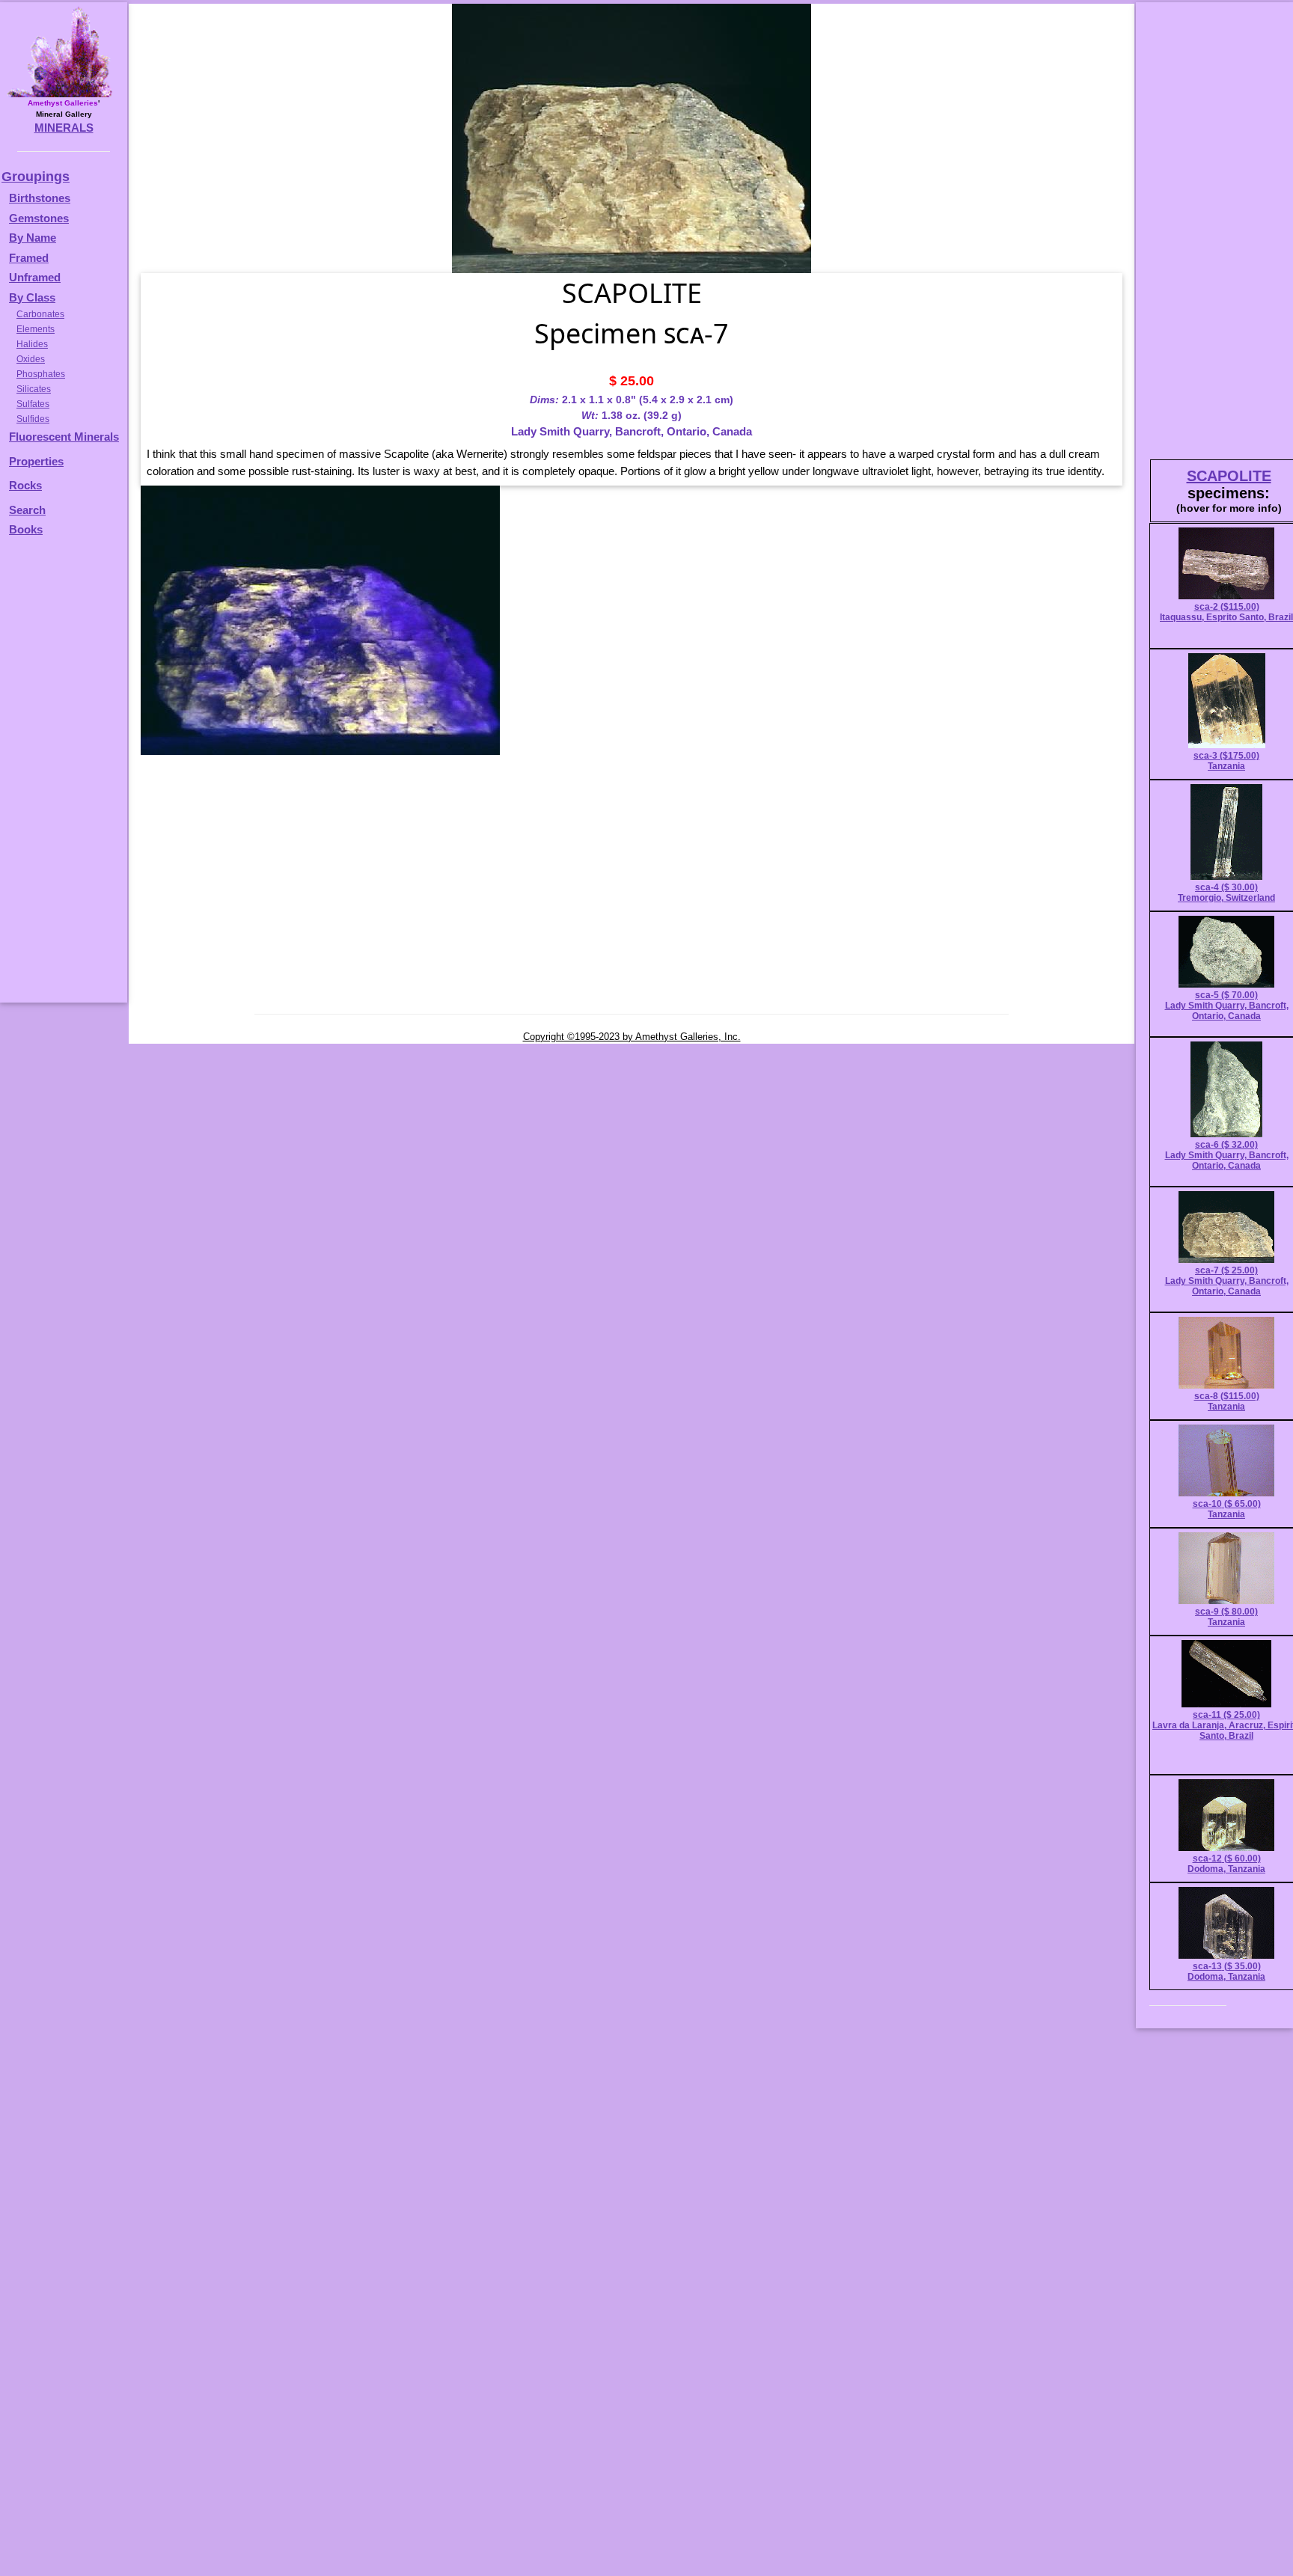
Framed (29, 258)
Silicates (34, 389)
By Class (32, 297)
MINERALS (64, 128)
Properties (36, 461)
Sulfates (33, 404)
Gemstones (39, 218)
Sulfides (33, 419)
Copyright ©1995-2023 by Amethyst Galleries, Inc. (632, 1037)
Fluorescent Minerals (64, 437)
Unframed (35, 277)
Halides (32, 344)
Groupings (36, 177)
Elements (36, 329)
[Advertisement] (61, 777)
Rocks (25, 485)
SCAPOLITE (1229, 476)
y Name (37, 238)
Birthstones (40, 198)
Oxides (31, 359)
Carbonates (40, 314)
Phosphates (41, 374)
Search (27, 510)
